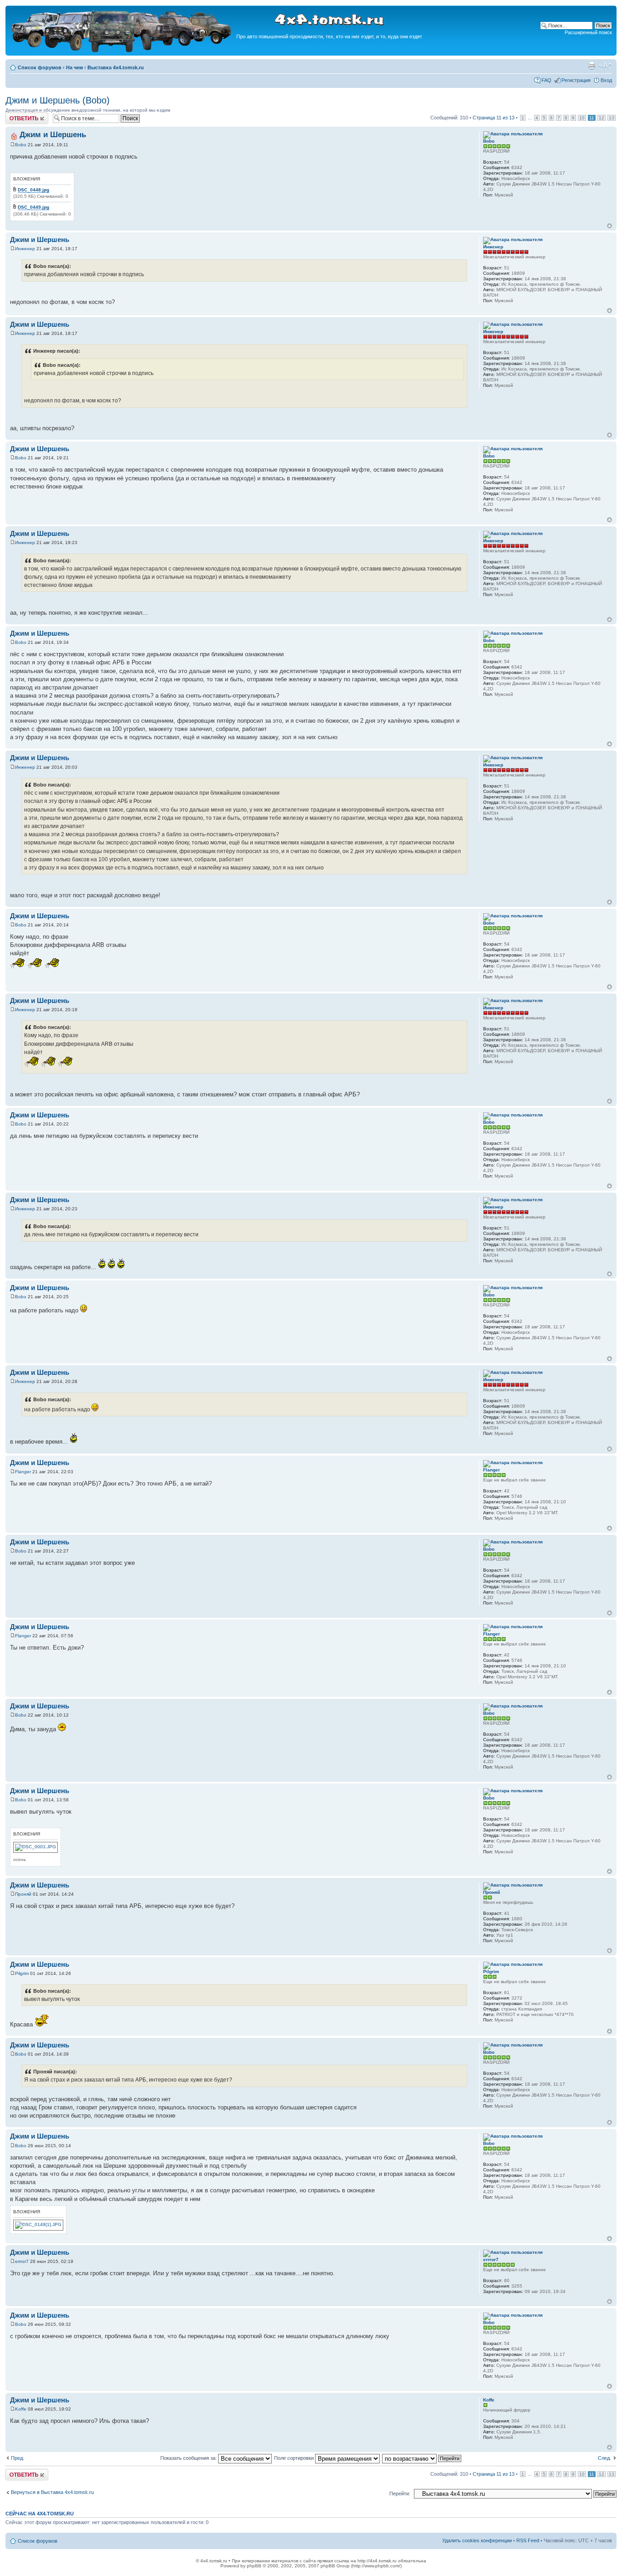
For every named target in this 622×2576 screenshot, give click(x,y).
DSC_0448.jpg (33, 190)
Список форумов (40, 67)
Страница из (494, 118)
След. (604, 2458)
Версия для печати (591, 66)
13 (612, 118)
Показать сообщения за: (189, 2458)
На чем (74, 67)
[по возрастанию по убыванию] (422, 2458)
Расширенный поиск (588, 32)
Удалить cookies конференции (477, 2540)
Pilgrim (22, 1973)
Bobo (21, 145)
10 (582, 118)
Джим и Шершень (53, 135)
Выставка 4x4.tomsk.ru (116, 67)
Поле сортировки (295, 2458)
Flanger (23, 1472)
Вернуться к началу (609, 226)
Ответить (16, 115)
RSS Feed (528, 2540)
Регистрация (576, 80)
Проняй (23, 1894)
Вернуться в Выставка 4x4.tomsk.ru (52, 2492)
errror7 (22, 2261)
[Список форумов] (122, 51)
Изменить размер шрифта (605, 66)
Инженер (25, 249)
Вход (606, 80)
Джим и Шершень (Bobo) (58, 100)
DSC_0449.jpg (33, 207)
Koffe (21, 2409)
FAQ (546, 80)
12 (602, 118)
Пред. (18, 2458)
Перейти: (400, 2494)
